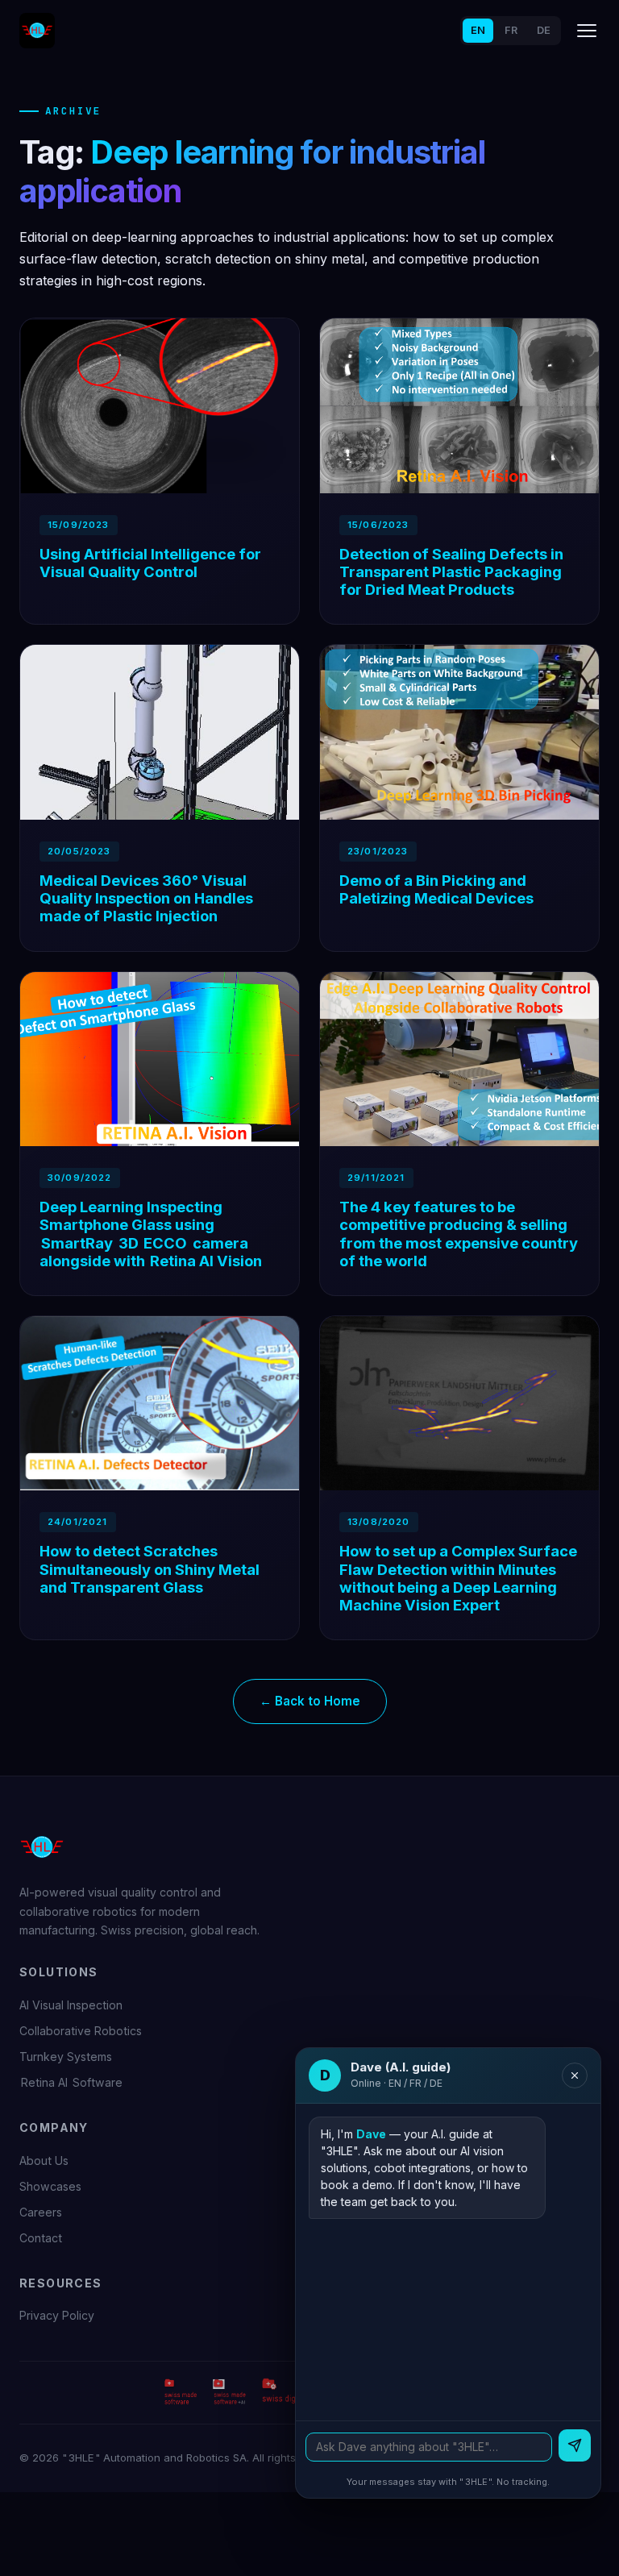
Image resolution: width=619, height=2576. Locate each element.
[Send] (575, 2445)
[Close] (575, 2075)
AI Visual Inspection (71, 2005)
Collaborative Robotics (81, 2031)
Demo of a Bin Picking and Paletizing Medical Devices (436, 889)
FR (511, 30)
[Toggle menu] (587, 31)
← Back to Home (310, 1701)
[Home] (37, 31)
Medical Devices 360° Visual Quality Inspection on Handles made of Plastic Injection (146, 898)
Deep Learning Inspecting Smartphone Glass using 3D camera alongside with (151, 1233)
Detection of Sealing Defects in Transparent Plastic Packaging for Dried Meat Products (451, 571)
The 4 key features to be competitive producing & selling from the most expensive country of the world (459, 1233)
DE (544, 30)
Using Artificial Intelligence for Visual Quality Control (150, 563)
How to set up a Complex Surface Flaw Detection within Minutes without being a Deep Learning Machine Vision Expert (458, 1577)
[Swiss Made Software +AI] (230, 2391)
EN (478, 30)
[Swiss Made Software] (180, 2391)
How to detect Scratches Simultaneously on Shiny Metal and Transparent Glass (150, 1568)
